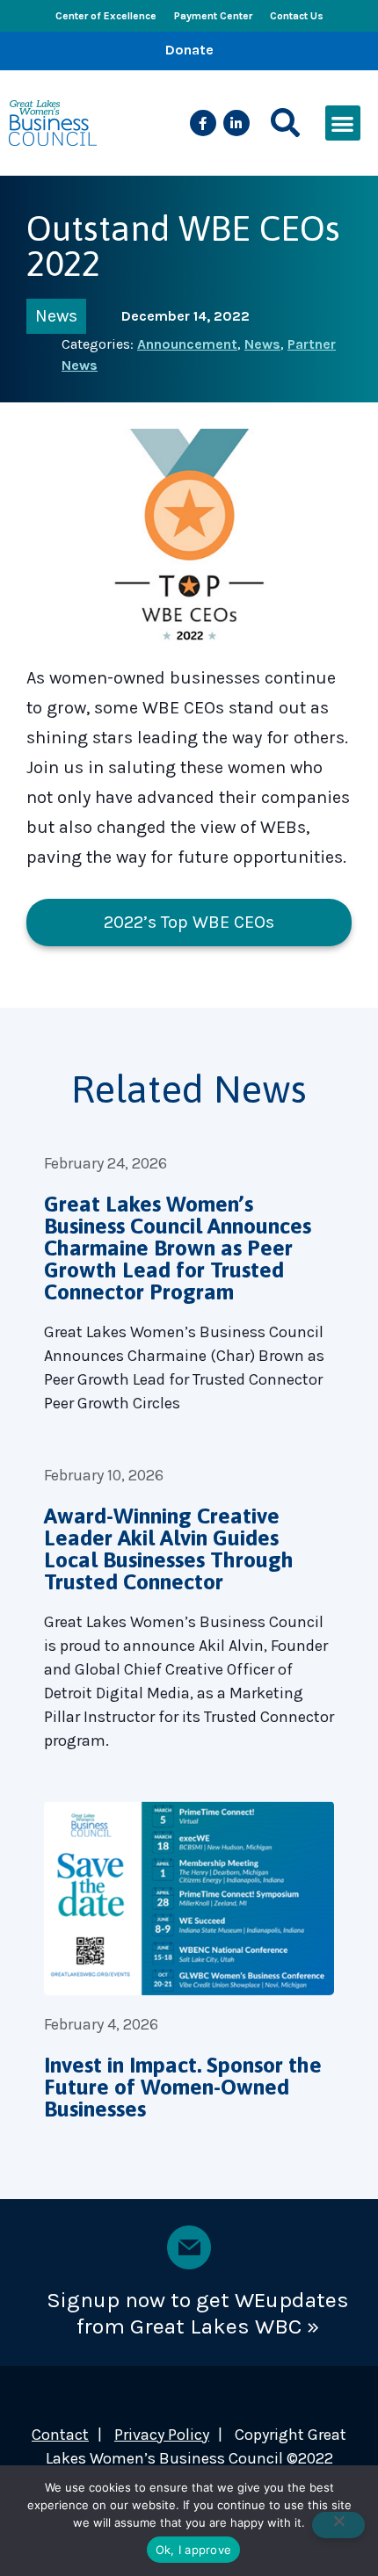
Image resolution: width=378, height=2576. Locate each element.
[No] (338, 2525)
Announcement (187, 344)
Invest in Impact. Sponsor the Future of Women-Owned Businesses (183, 2087)
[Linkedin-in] (236, 123)
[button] (285, 123)
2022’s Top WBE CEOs (189, 922)
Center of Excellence (106, 16)
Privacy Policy (162, 2435)
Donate (189, 50)
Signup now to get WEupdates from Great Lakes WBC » (198, 2313)
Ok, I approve (193, 2550)
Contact (60, 2435)
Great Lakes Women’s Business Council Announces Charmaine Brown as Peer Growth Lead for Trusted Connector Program (178, 1248)
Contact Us (297, 16)
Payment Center (213, 16)
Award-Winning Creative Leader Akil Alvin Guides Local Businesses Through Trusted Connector (169, 1548)
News (56, 316)
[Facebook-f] (203, 123)
